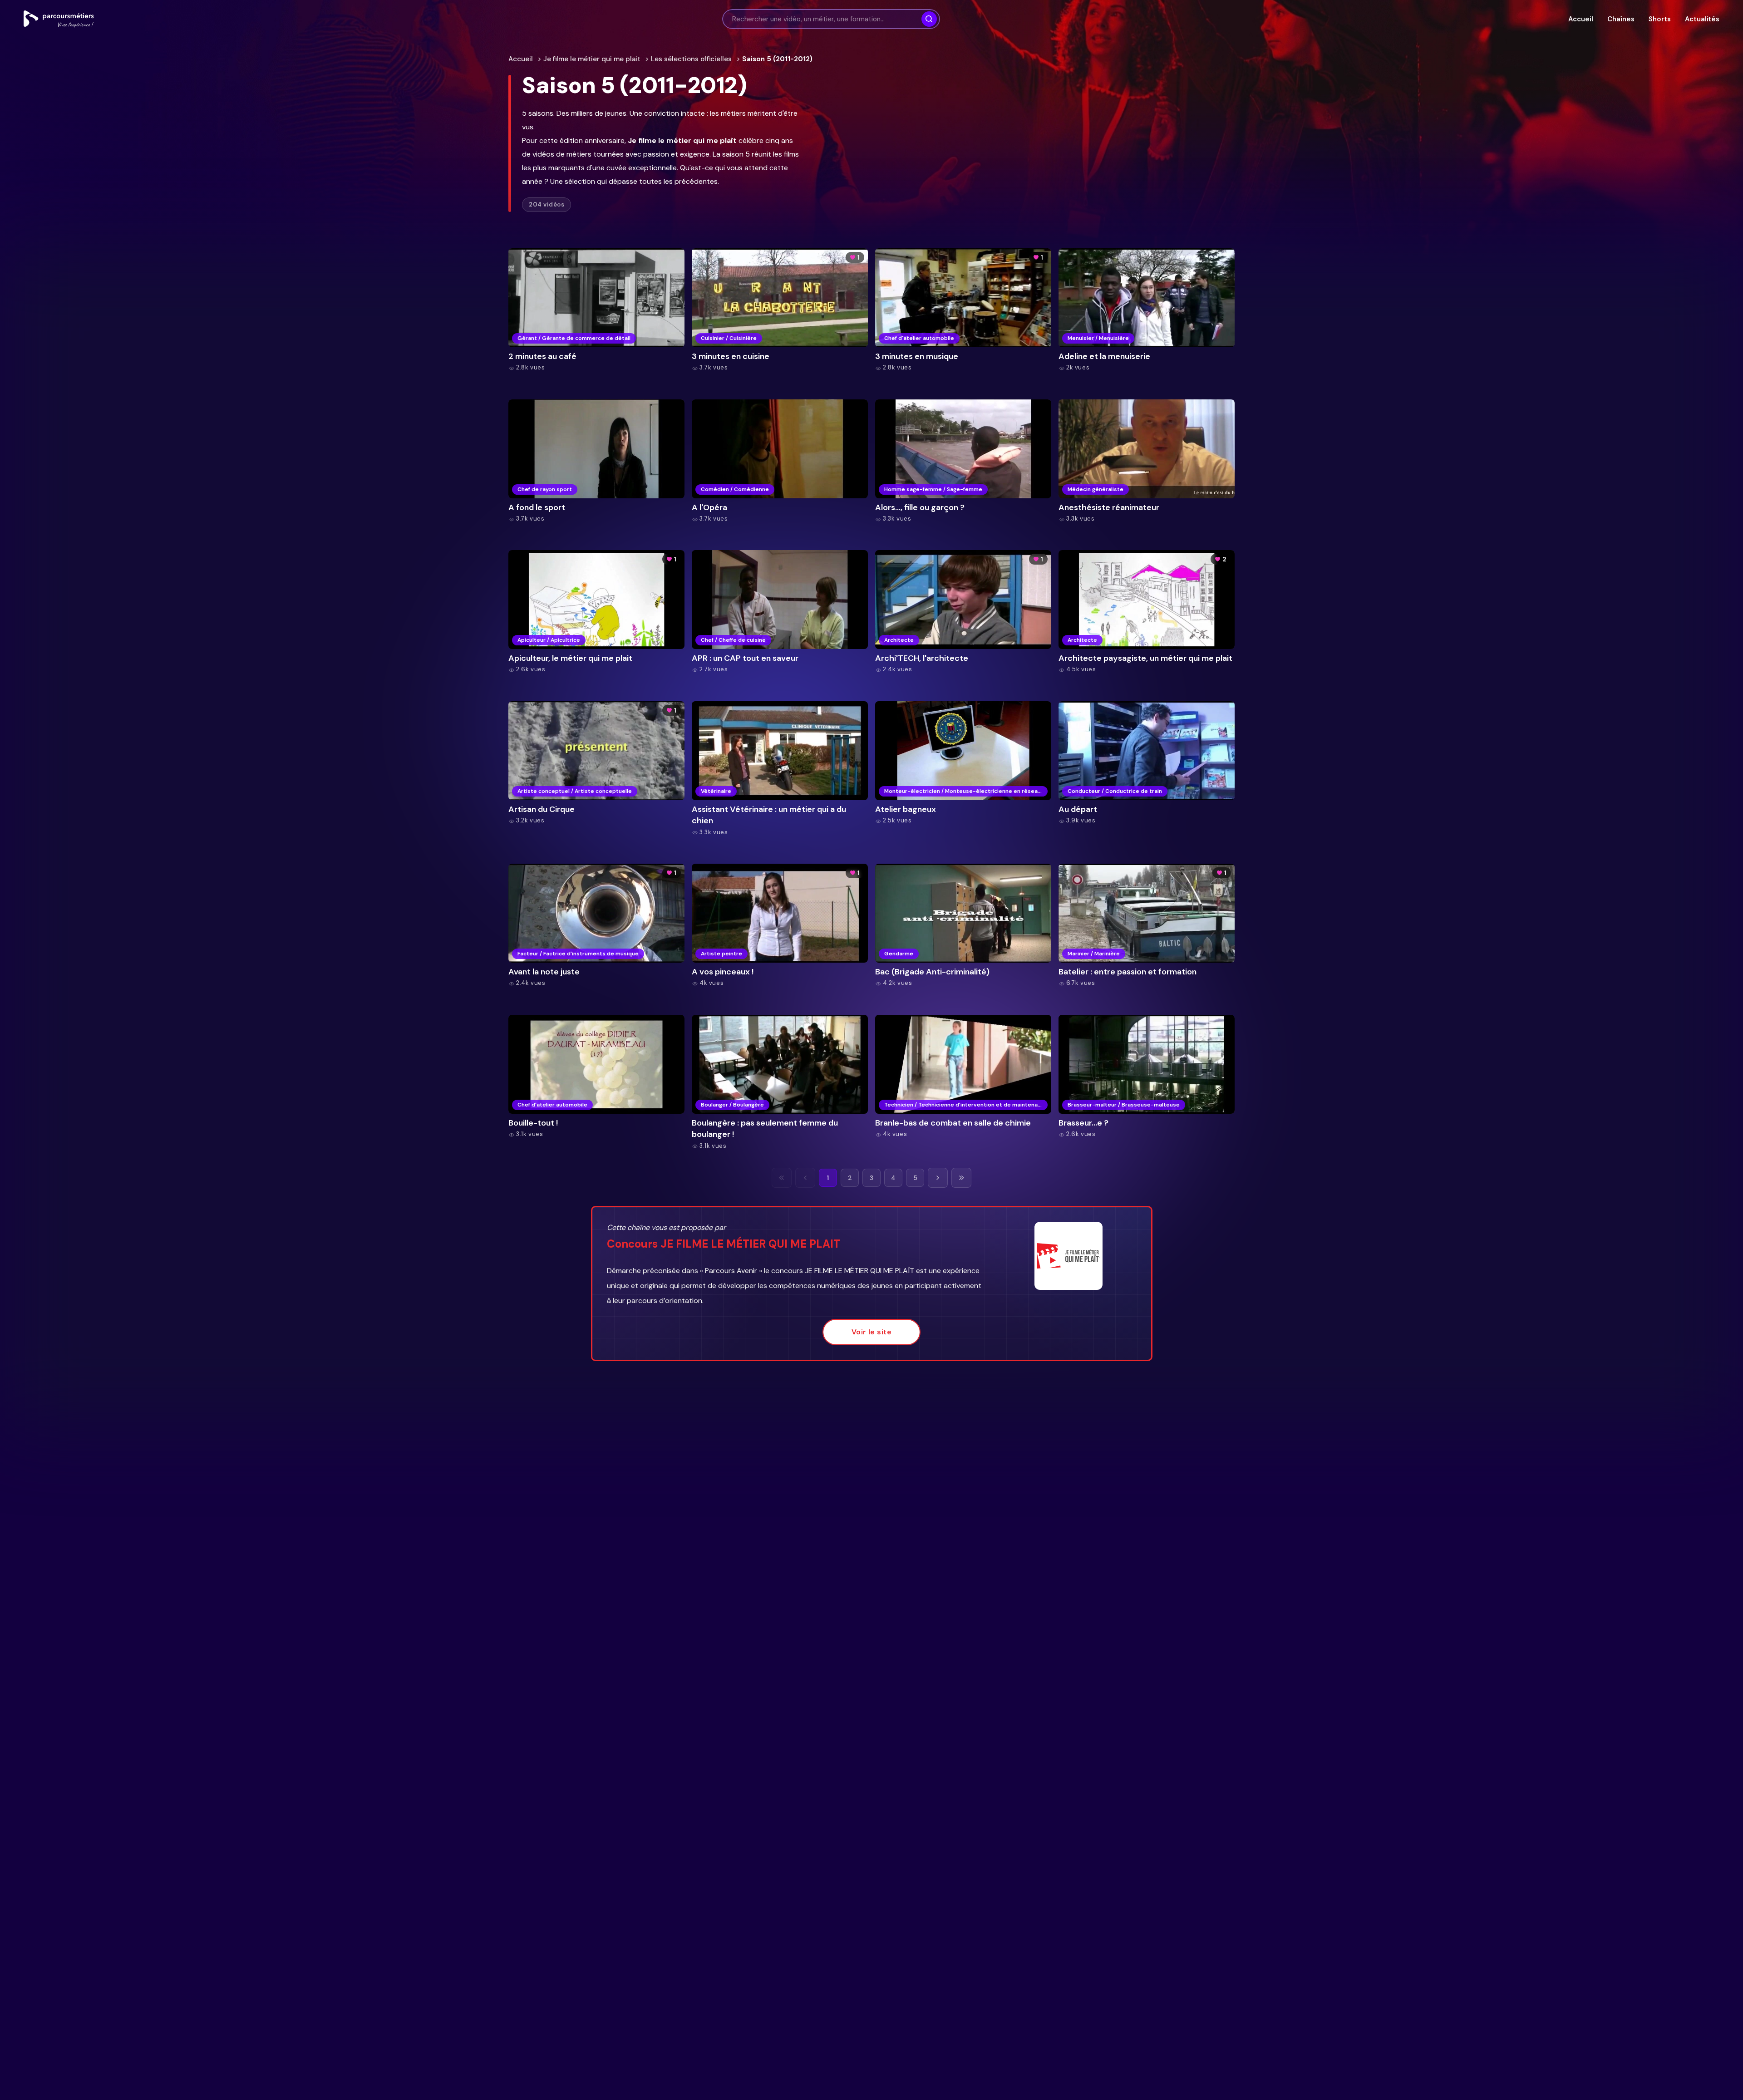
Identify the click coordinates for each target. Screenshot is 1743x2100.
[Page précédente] (805, 1178)
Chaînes (1621, 19)
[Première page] (782, 1178)
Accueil (1581, 19)
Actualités (1702, 19)
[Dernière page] (961, 1178)
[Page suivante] (938, 1178)
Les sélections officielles (691, 59)
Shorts (1659, 19)
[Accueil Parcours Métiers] (59, 19)
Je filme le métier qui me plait (592, 59)
